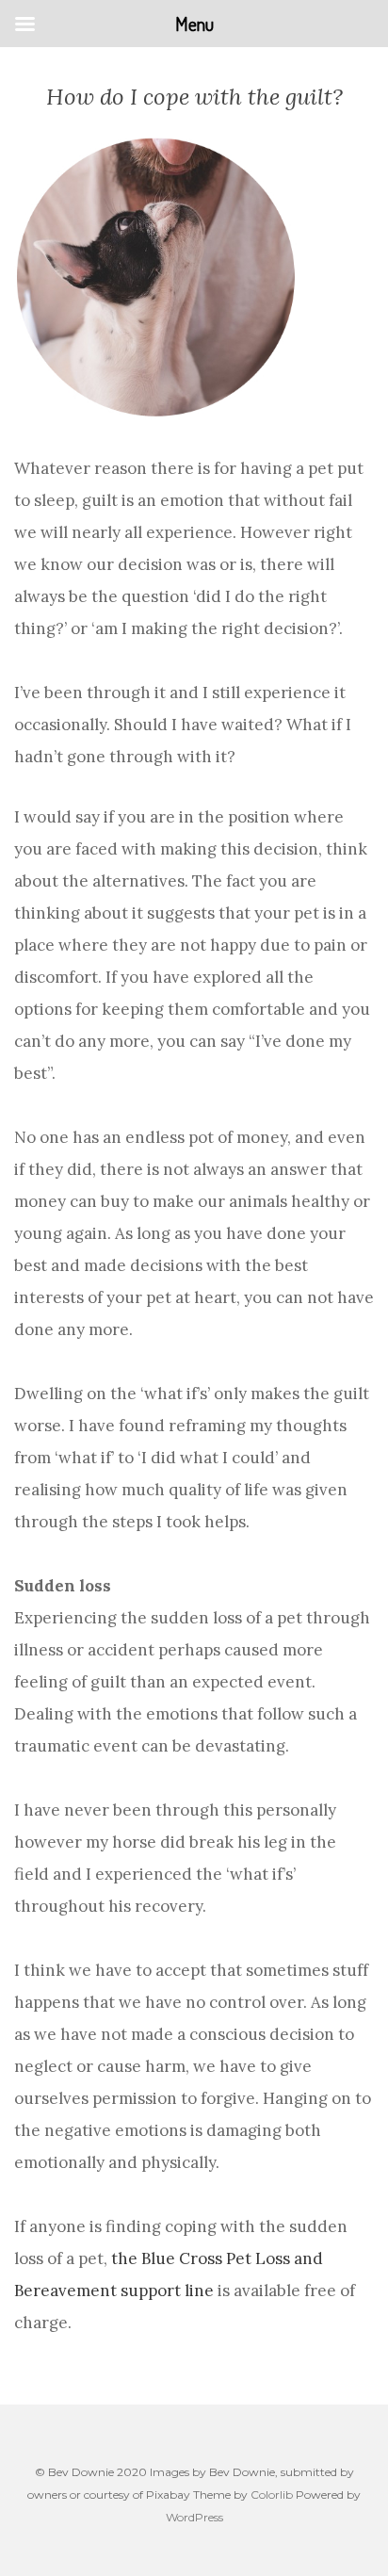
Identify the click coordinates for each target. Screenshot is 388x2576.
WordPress (194, 2517)
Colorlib (272, 2494)
